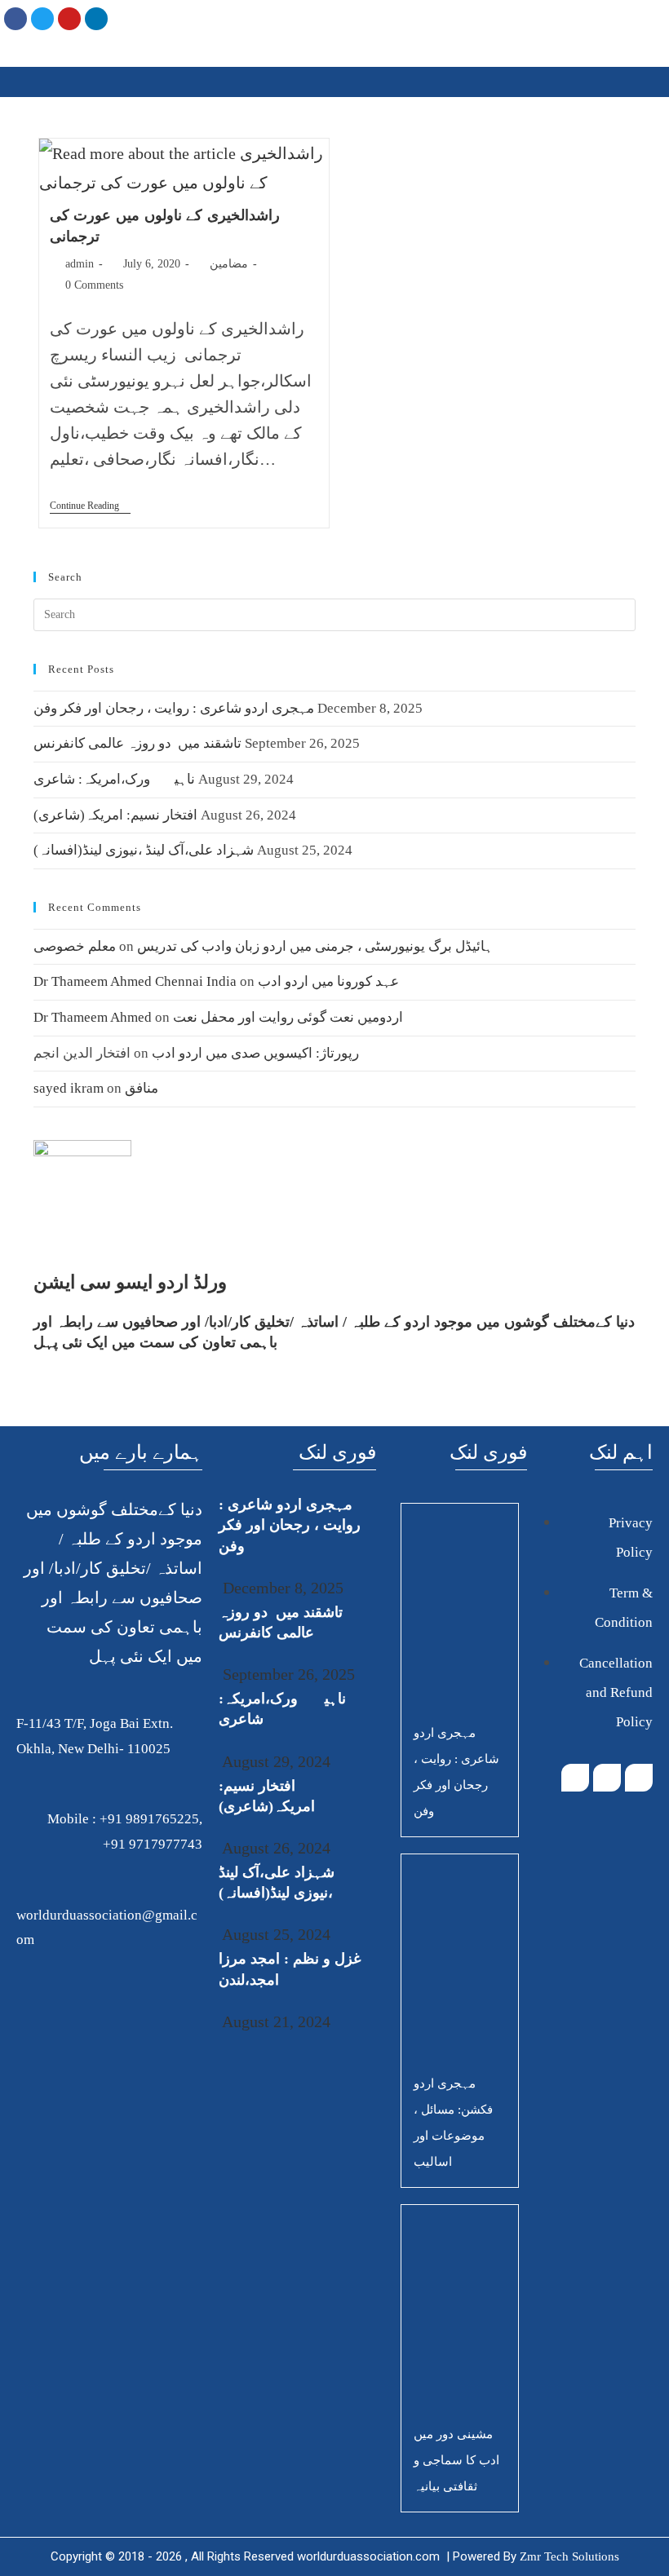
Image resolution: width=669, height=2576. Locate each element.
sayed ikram (69, 1088)
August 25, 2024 (275, 1934)
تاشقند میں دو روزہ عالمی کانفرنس (137, 743)
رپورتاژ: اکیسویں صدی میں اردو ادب (255, 1053)
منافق (142, 1088)
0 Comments (94, 285)
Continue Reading (90, 506)
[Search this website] (334, 614)
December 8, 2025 (281, 1588)
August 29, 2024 (275, 1761)
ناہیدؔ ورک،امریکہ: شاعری (114, 779)
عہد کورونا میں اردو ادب (328, 981)
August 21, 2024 (275, 2021)
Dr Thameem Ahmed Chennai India (135, 981)
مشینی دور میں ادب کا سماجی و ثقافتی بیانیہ (456, 2460)
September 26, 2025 (287, 1674)
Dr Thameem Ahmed (93, 1017)
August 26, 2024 (275, 1848)
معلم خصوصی (75, 946)
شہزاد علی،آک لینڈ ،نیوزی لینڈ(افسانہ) (144, 850)
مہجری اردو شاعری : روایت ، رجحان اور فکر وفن (174, 708)
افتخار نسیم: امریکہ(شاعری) (115, 815)
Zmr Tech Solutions (569, 2556)
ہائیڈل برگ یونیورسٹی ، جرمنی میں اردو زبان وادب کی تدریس (315, 946)
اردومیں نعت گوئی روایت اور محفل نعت (288, 1017)
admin (80, 264)
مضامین (229, 264)
